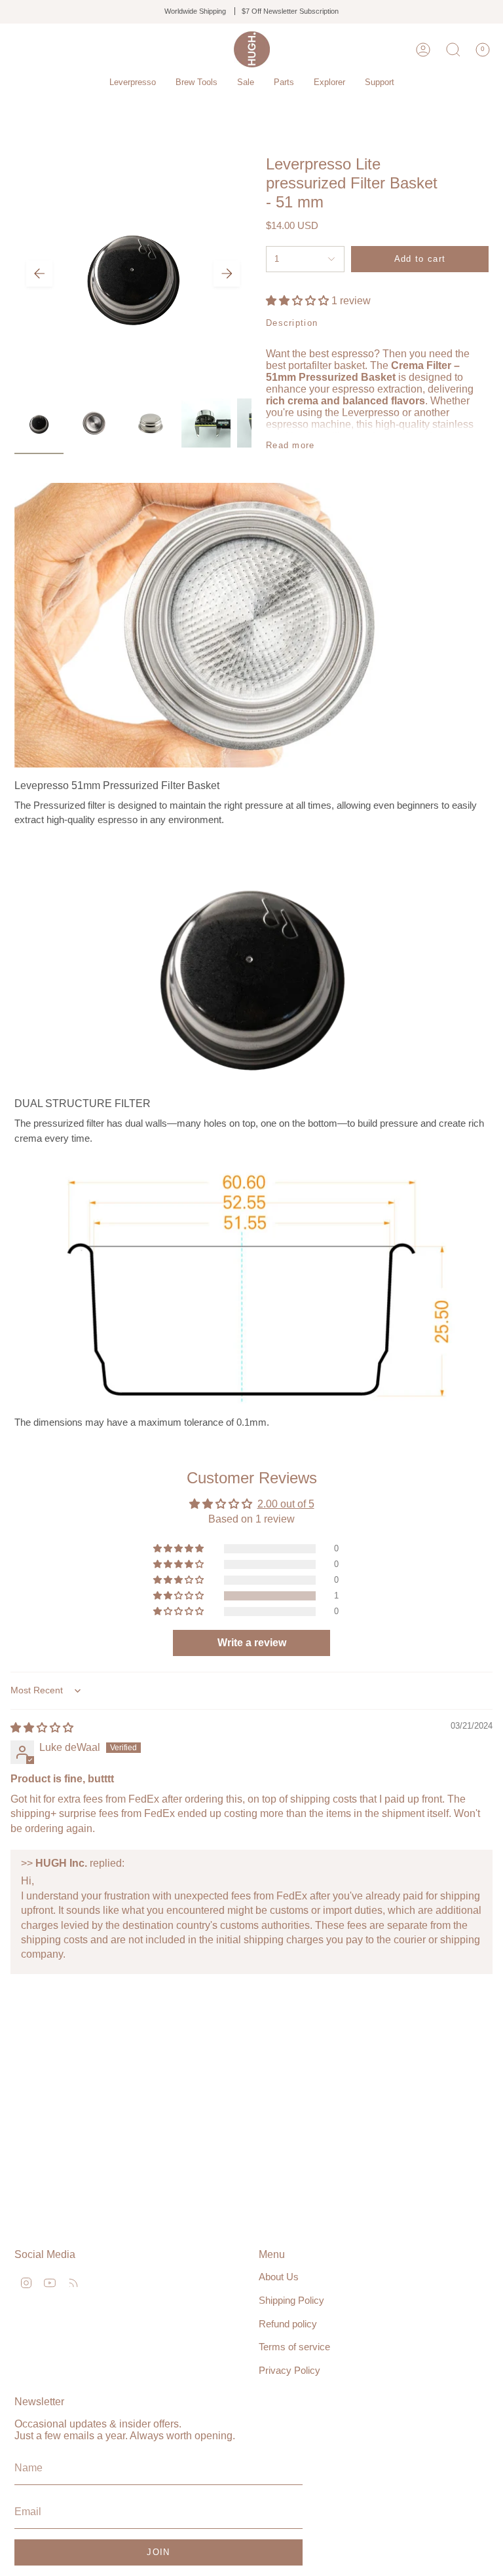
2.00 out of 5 (286, 1504)
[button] (133, 82)
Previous (39, 273)
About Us (279, 2277)
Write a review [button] (252, 1643)
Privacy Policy (289, 2370)
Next (227, 273)
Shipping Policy (291, 2300)
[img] (42, 1728)
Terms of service (294, 2347)
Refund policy (288, 2324)
